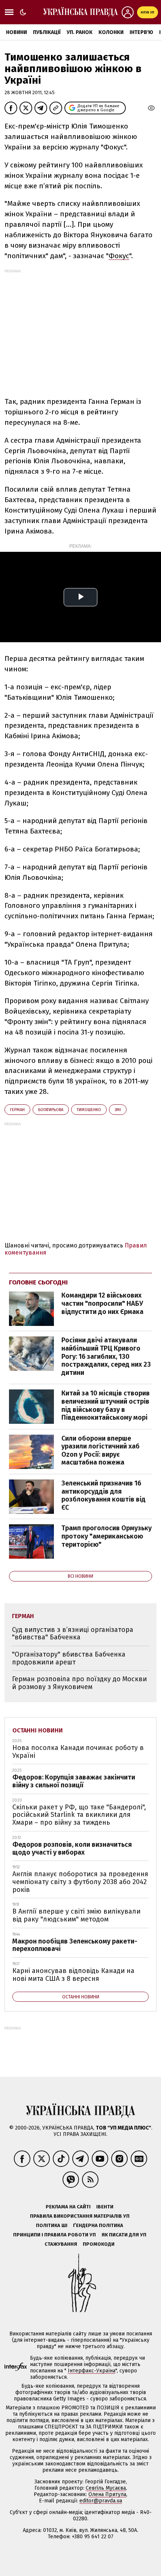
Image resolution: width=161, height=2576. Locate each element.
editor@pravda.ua (101, 2501)
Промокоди (99, 2244)
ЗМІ (118, 1110)
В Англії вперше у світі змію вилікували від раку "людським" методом (76, 1915)
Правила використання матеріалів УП (80, 2216)
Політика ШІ (52, 2225)
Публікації (47, 32)
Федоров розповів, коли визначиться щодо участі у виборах (72, 1848)
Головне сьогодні (38, 1282)
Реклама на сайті (68, 2207)
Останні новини (38, 1730)
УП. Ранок (80, 32)
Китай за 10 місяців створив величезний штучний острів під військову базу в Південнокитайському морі (106, 1405)
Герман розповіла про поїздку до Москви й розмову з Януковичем (79, 1683)
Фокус (119, 256)
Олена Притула (107, 2494)
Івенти (105, 2207)
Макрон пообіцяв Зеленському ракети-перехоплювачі (75, 1945)
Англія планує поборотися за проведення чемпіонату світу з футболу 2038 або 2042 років (80, 1882)
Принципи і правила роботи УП (54, 2235)
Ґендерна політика (98, 2225)
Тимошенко (89, 1110)
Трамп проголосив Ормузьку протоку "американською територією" (107, 1536)
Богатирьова (51, 1110)
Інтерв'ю (141, 32)
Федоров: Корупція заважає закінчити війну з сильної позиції (74, 1781)
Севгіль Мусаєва (106, 2488)
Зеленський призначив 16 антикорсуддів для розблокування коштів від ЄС (104, 1495)
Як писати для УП (124, 2235)
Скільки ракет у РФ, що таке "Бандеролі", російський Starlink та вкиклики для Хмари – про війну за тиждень (79, 1815)
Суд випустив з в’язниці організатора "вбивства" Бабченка (73, 1634)
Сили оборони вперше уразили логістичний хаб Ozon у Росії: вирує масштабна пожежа (101, 1451)
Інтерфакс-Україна (92, 2371)
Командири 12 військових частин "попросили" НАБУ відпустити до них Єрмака (102, 1303)
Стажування (61, 2244)
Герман (17, 1110)
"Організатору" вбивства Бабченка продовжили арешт (69, 1658)
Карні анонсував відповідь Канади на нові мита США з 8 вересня (73, 1975)
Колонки (111, 32)
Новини (16, 32)
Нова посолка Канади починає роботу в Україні (78, 1752)
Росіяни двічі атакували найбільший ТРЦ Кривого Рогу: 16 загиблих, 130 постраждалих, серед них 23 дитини (106, 1356)
